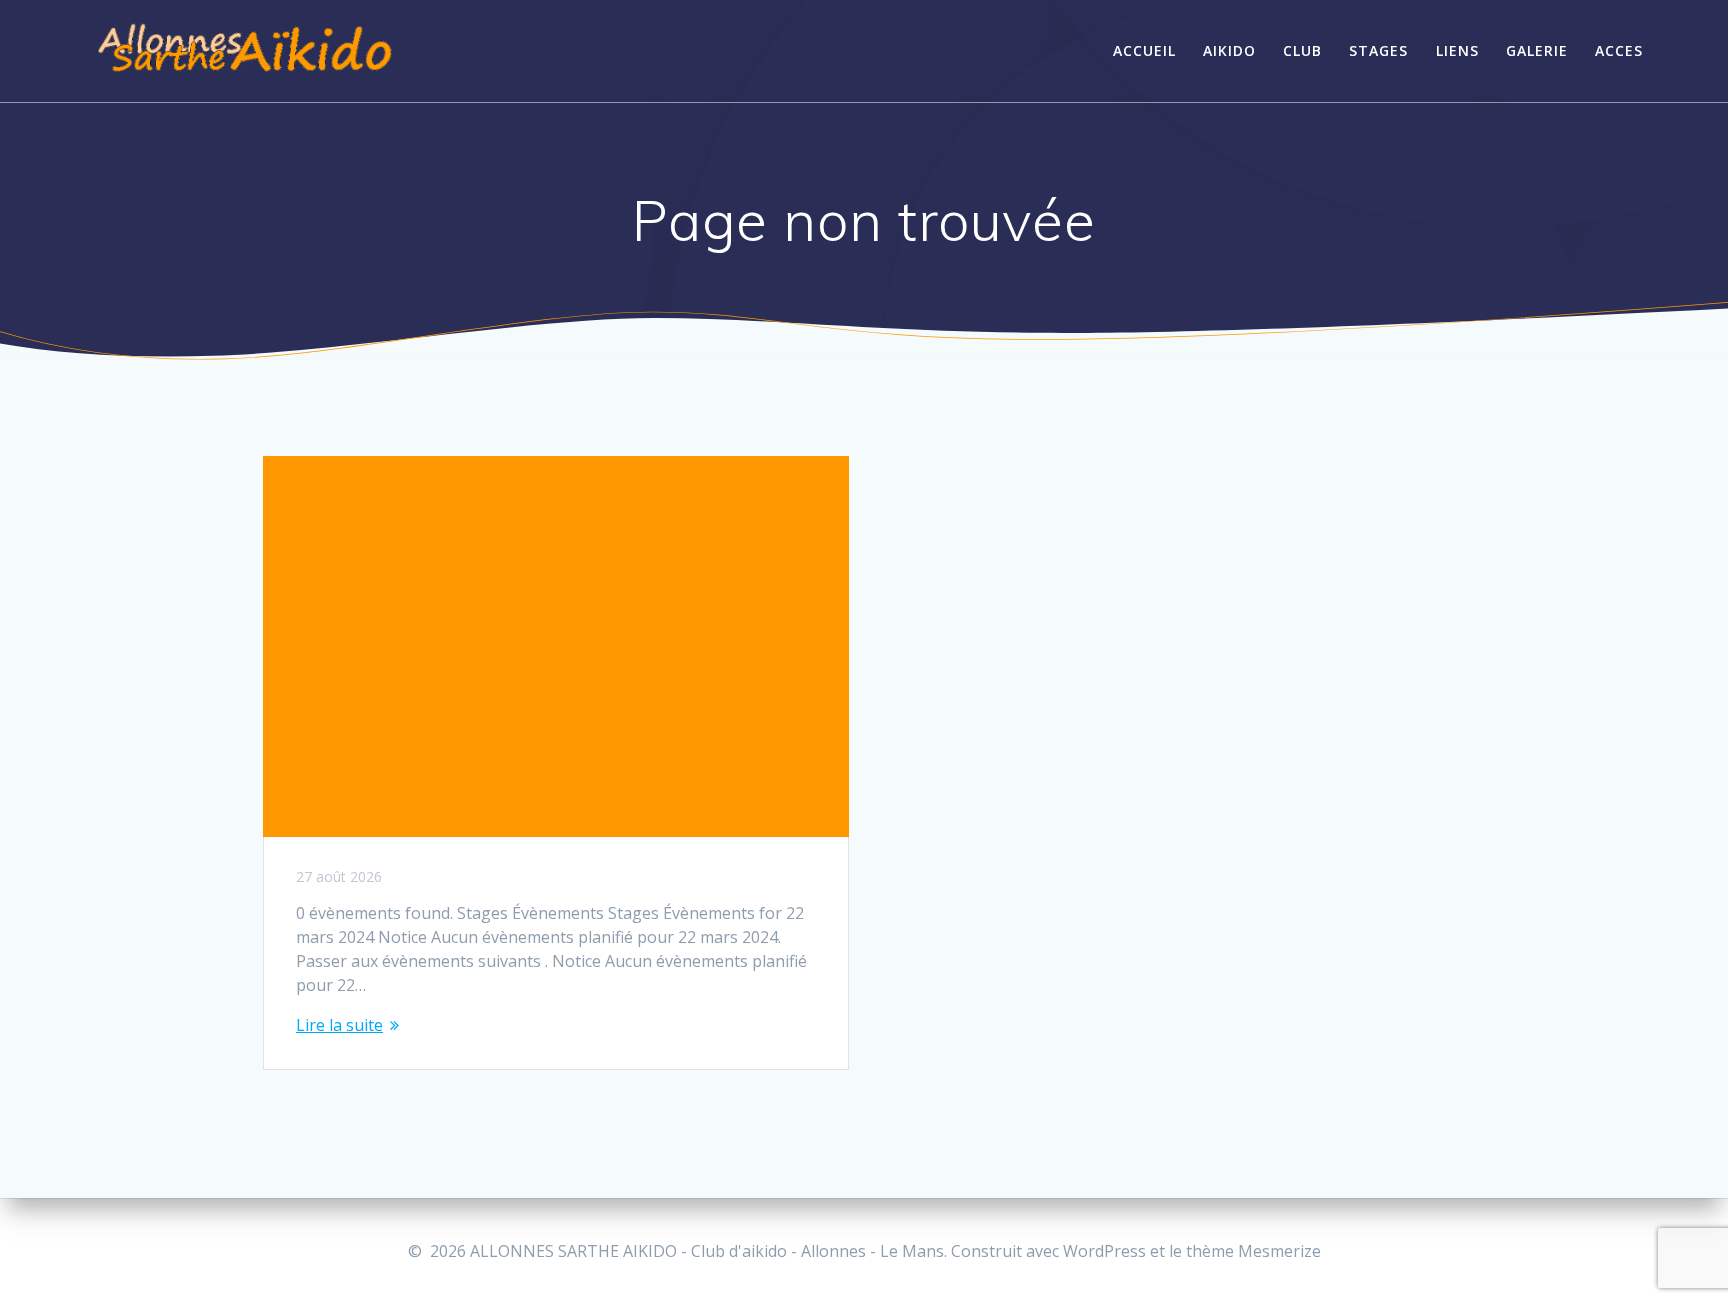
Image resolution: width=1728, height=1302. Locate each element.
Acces (1619, 50)
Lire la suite (339, 1025)
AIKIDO (1229, 50)
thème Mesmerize (1253, 1251)
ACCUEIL (1144, 50)
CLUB (1302, 50)
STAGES (1378, 50)
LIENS (1457, 50)
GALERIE (1537, 50)
